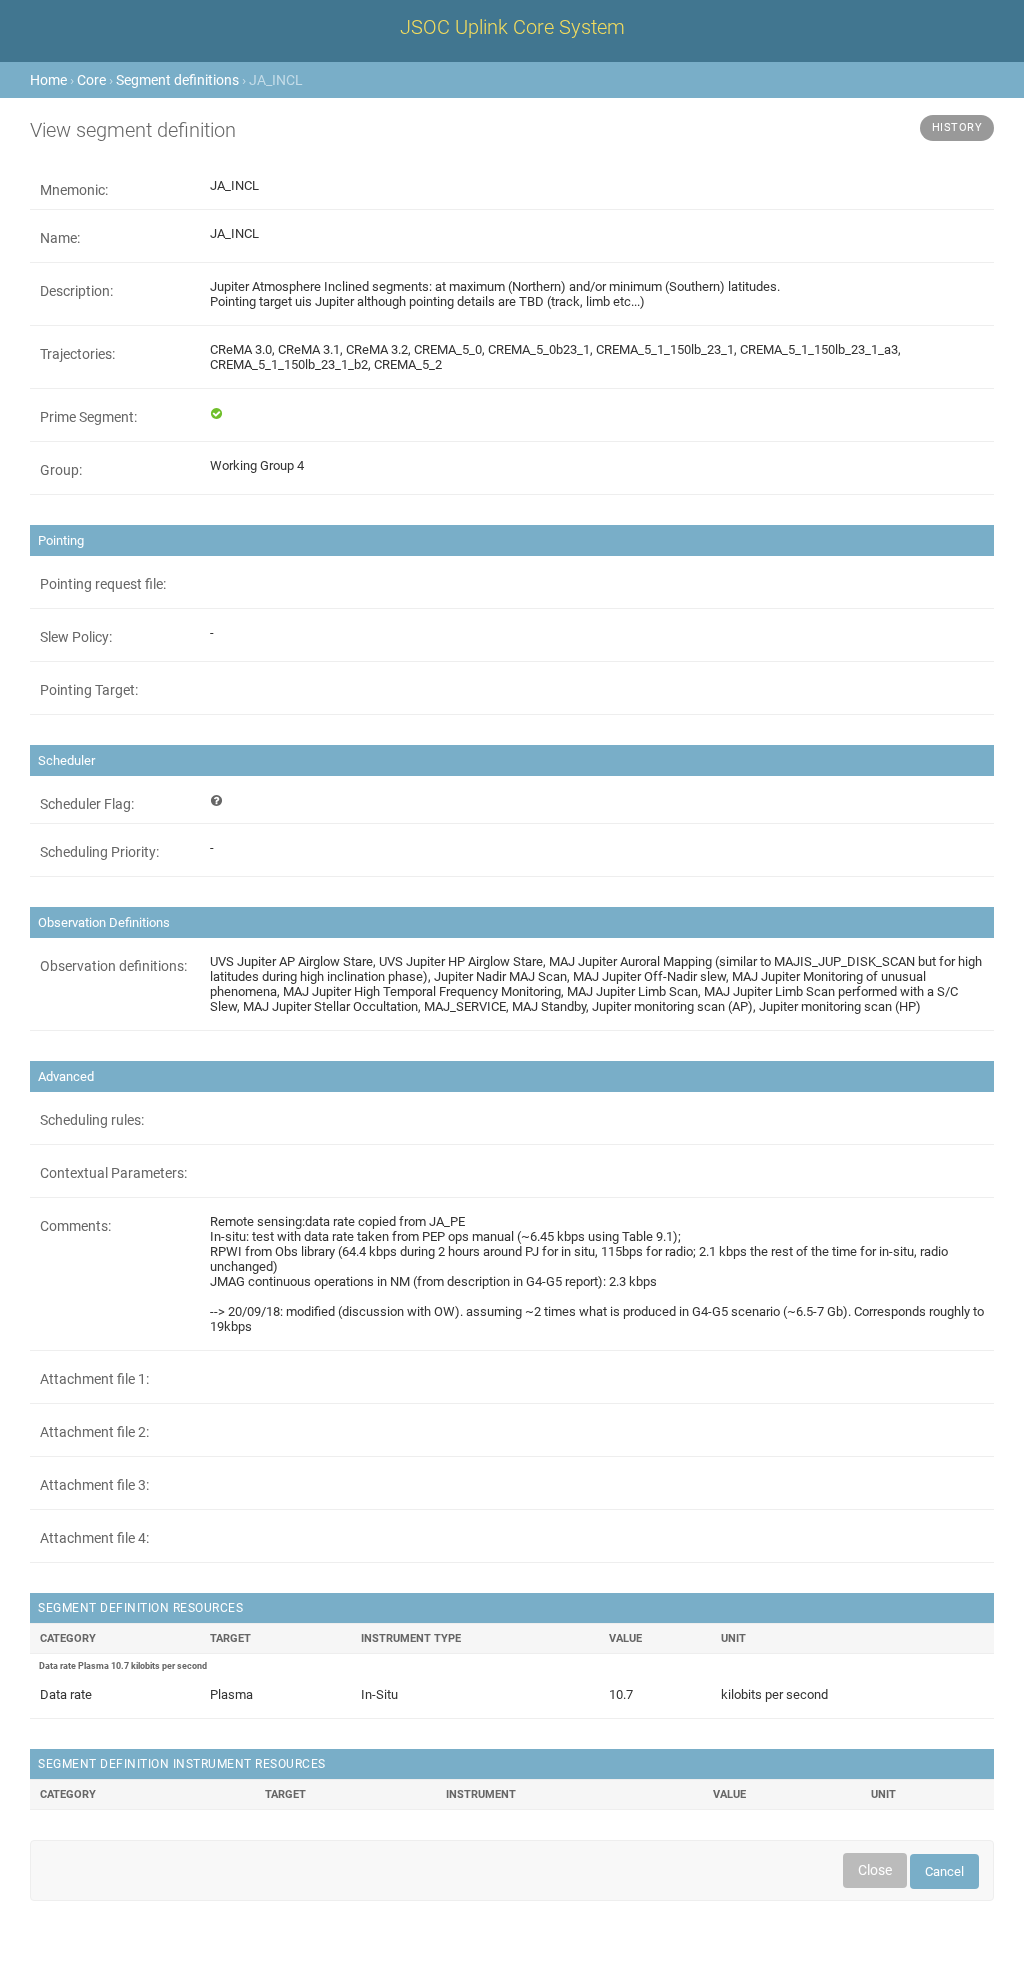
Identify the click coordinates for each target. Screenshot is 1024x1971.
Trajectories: (77, 354)
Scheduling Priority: (99, 852)
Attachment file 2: (94, 1432)
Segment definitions (177, 80)
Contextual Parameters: (113, 1173)
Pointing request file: (103, 584)
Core (91, 80)
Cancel (944, 1871)
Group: (61, 470)
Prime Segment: (88, 417)
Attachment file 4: (94, 1538)
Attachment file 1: (94, 1379)
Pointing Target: (89, 690)
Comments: (75, 1226)
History (957, 127)
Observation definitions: (113, 966)
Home (48, 80)
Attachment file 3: (94, 1485)
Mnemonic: (74, 190)
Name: (60, 238)
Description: (76, 291)
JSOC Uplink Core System (512, 27)
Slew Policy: (76, 637)
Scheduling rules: (92, 1120)
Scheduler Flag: (87, 804)
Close (875, 1870)
